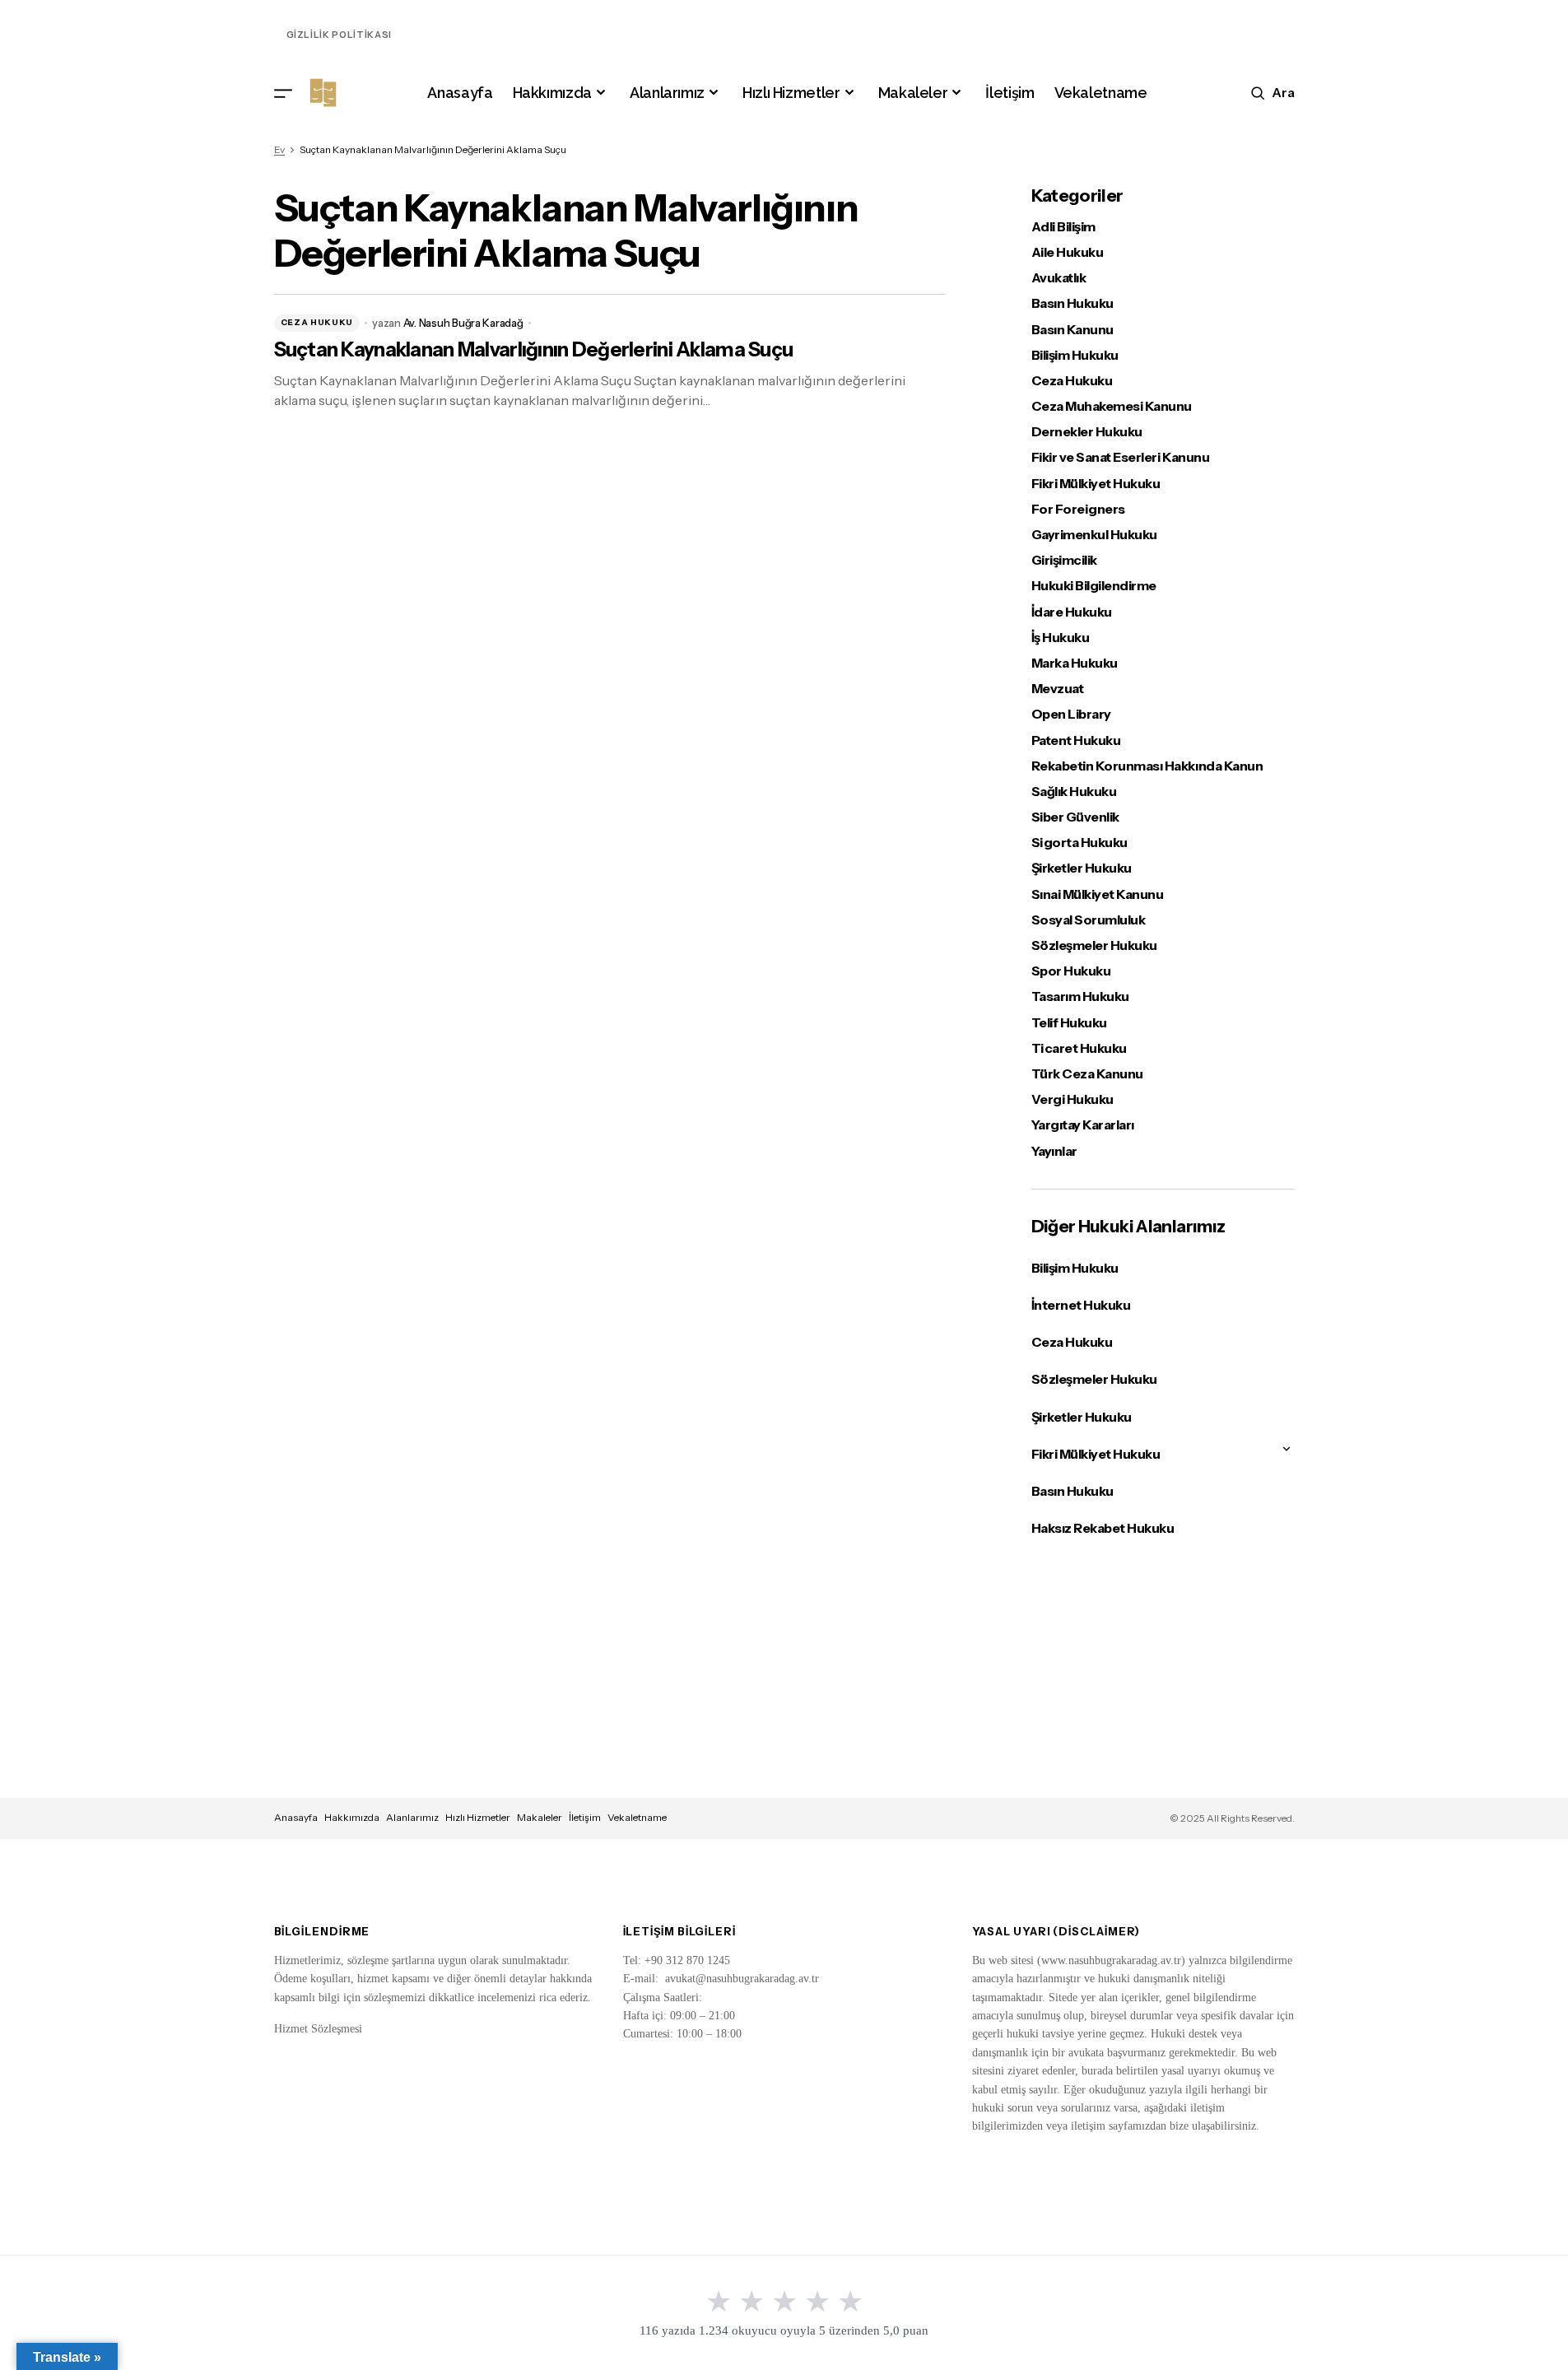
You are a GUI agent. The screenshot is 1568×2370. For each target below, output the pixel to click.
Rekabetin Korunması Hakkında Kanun (1147, 766)
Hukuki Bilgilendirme (1094, 586)
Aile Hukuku (1068, 252)
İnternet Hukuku (1081, 1305)
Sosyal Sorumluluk (1089, 920)
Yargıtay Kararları (1083, 1125)
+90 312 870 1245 (687, 1960)
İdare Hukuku (1072, 612)
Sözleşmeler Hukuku (1094, 945)
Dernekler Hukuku (1087, 432)
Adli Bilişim (1063, 227)
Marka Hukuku (1075, 663)
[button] (283, 93)
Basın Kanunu (1072, 330)
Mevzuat (1058, 689)
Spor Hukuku (1071, 971)
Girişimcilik (1064, 560)
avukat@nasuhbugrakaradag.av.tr (742, 1979)
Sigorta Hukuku (1079, 843)
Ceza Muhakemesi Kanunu (1112, 406)
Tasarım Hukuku (1080, 996)
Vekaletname (637, 1817)
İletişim (585, 1817)
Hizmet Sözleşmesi (318, 2029)
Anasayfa (296, 1817)
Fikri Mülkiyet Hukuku (1096, 484)
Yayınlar (1054, 1151)
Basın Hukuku (1072, 303)
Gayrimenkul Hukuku (1094, 535)
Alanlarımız (412, 1817)
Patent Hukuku (1076, 740)
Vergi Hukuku (1072, 1099)
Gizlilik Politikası (340, 35)
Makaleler (540, 1817)
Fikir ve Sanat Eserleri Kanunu (1121, 457)
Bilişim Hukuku (1075, 355)
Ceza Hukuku (317, 322)
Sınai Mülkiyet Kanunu (1098, 894)
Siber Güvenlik (1075, 817)
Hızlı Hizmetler (478, 1817)
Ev (279, 149)
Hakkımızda (352, 1817)
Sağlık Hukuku (1074, 792)
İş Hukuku (1061, 638)
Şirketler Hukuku (1082, 868)
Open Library (1071, 714)
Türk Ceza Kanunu (1087, 1074)
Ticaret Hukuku (1079, 1048)
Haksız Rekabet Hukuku (1103, 1528)
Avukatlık (1059, 278)
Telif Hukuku (1069, 1023)
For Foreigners (1078, 509)
